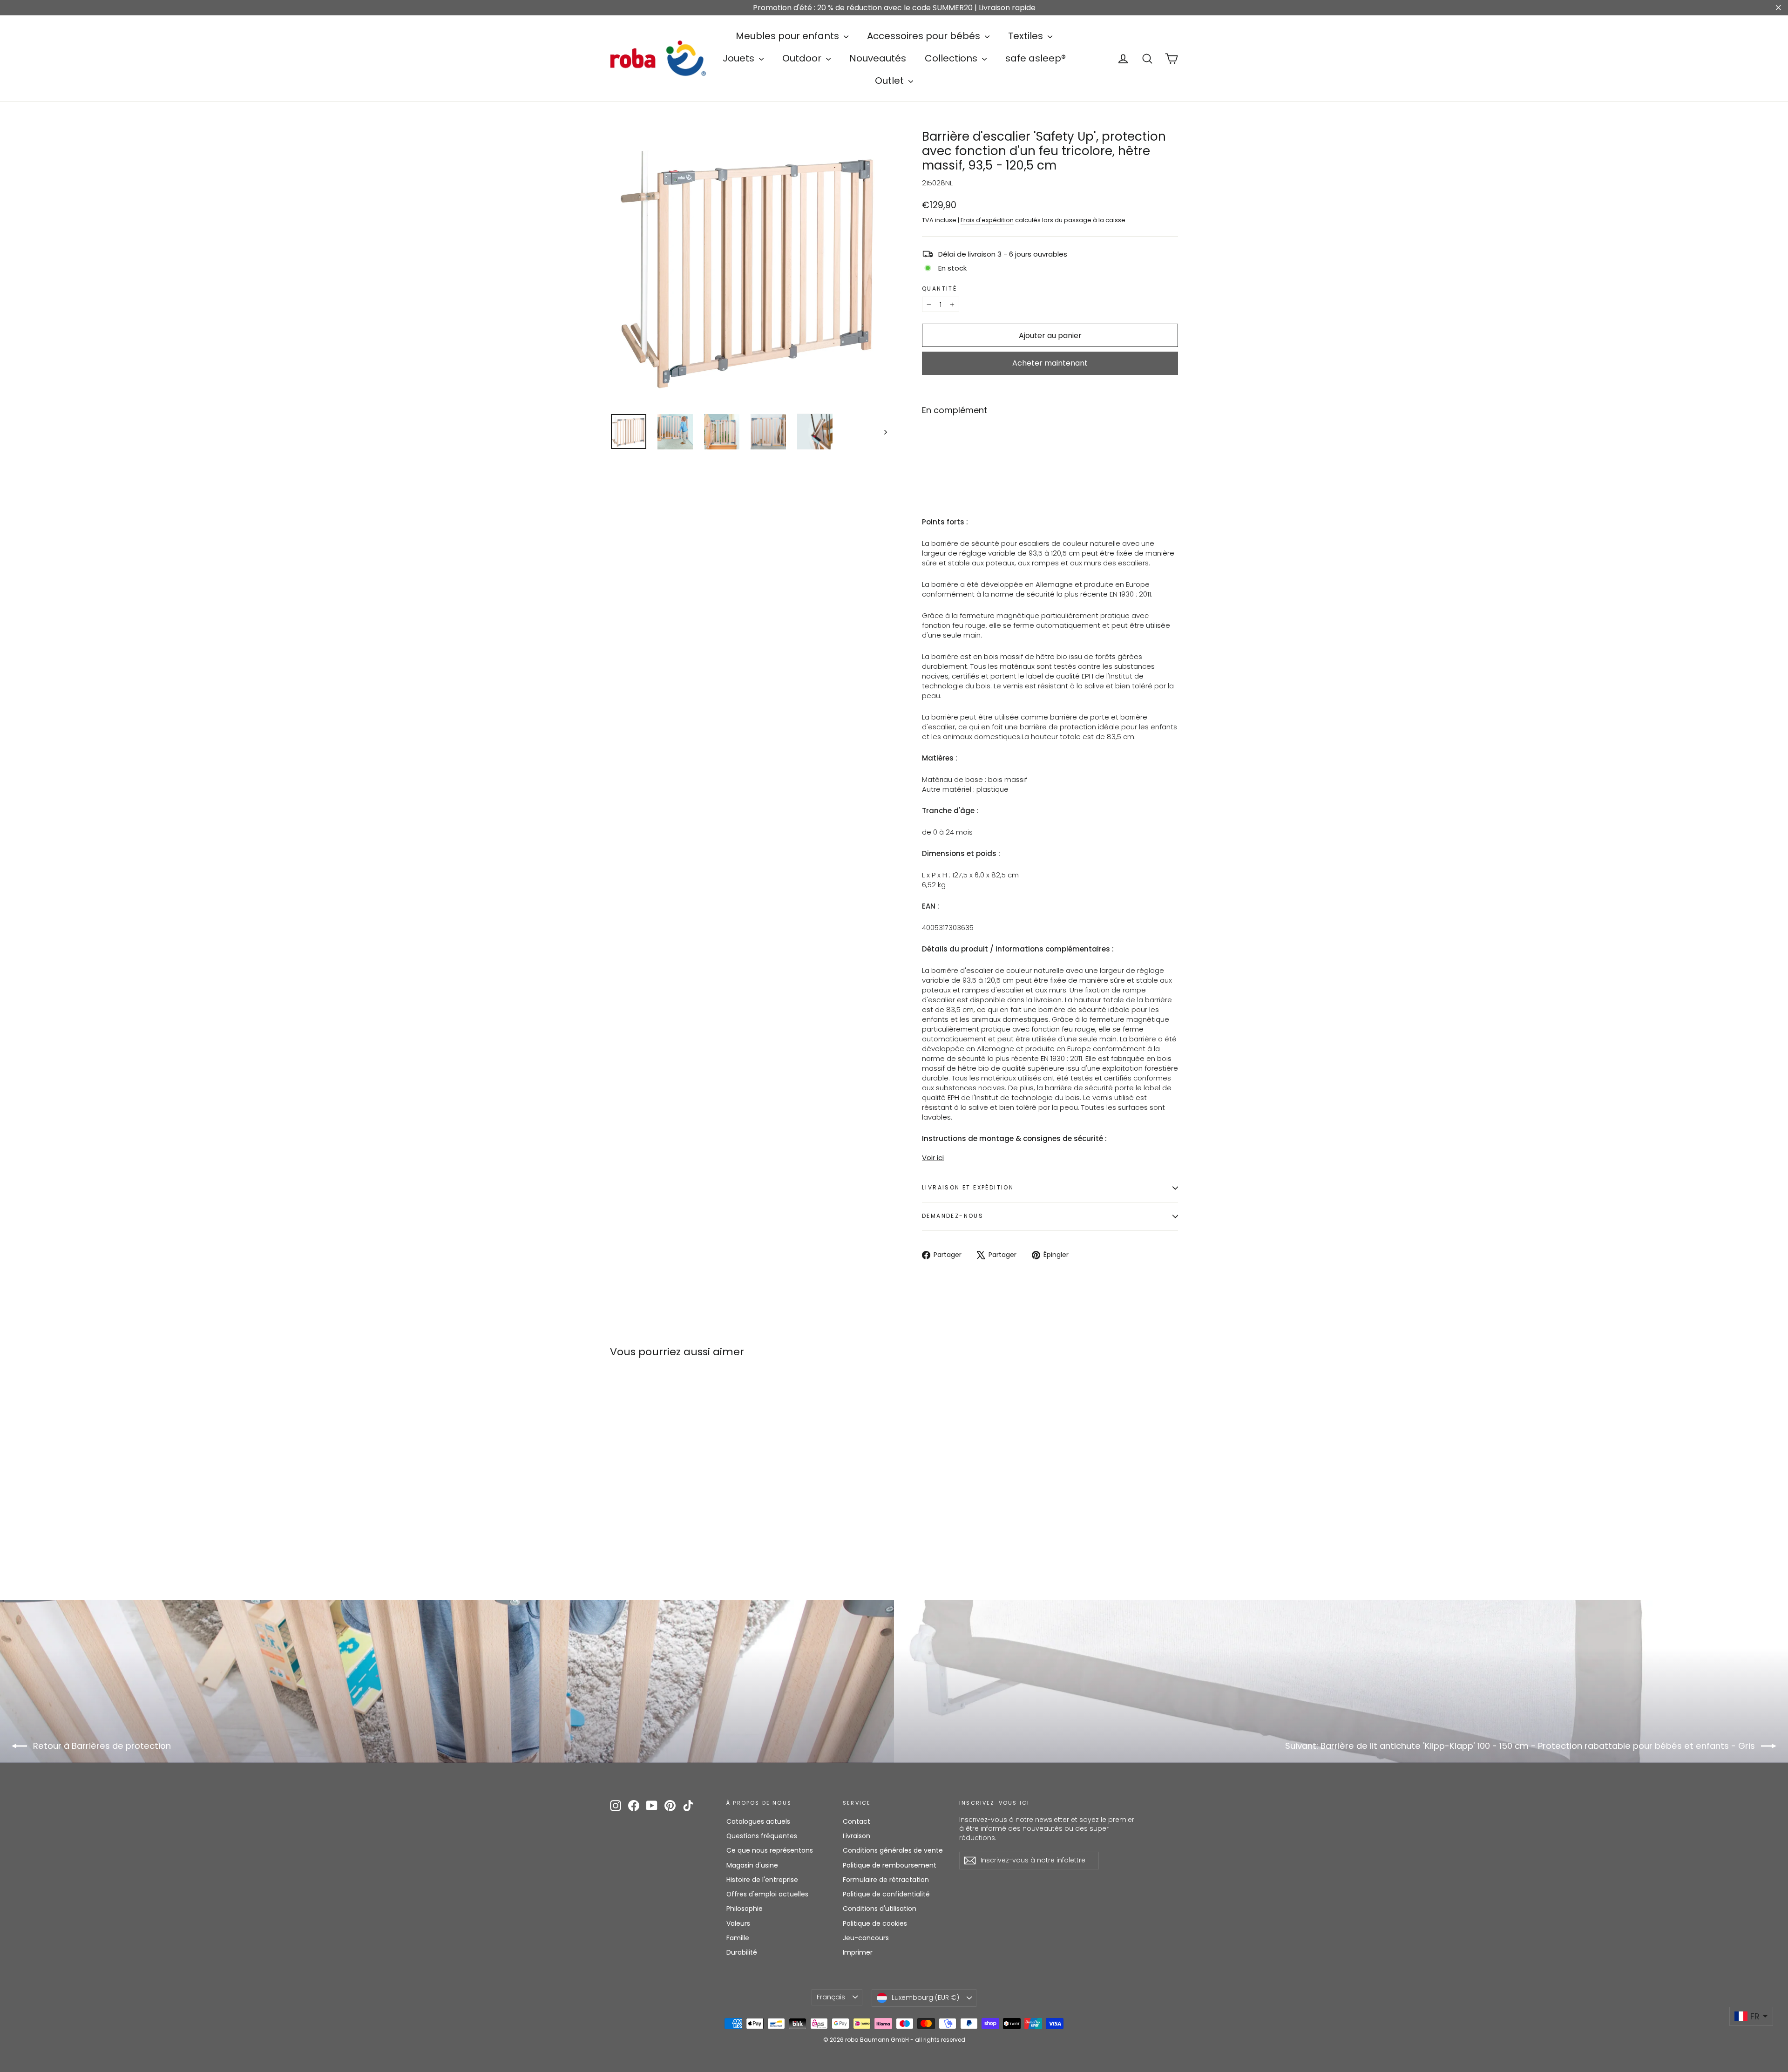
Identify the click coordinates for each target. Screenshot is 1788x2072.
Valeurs (738, 1923)
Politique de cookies (875, 1923)
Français (831, 1997)
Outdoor (803, 58)
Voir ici (933, 1158)
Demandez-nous (953, 1216)
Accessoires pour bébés (925, 36)
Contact (857, 1821)
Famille (738, 1938)
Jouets (740, 58)
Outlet (891, 81)
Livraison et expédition (968, 1187)
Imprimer (858, 1952)
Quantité (939, 289)
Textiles (1027, 36)
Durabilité (742, 1952)
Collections (952, 58)
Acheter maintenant (1050, 363)
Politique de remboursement (890, 1865)
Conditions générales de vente (893, 1850)
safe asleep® (1036, 58)
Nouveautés (878, 58)
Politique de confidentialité (886, 1894)
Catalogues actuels (758, 1821)
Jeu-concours (866, 1938)
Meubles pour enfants (789, 36)
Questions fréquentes (762, 1836)
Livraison (857, 1836)
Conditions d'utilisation (880, 1909)
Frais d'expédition (987, 220)
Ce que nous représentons (770, 1850)
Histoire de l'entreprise (762, 1880)
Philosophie (745, 1909)
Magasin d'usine (752, 1865)
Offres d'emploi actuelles (767, 1894)
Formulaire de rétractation (886, 1880)
